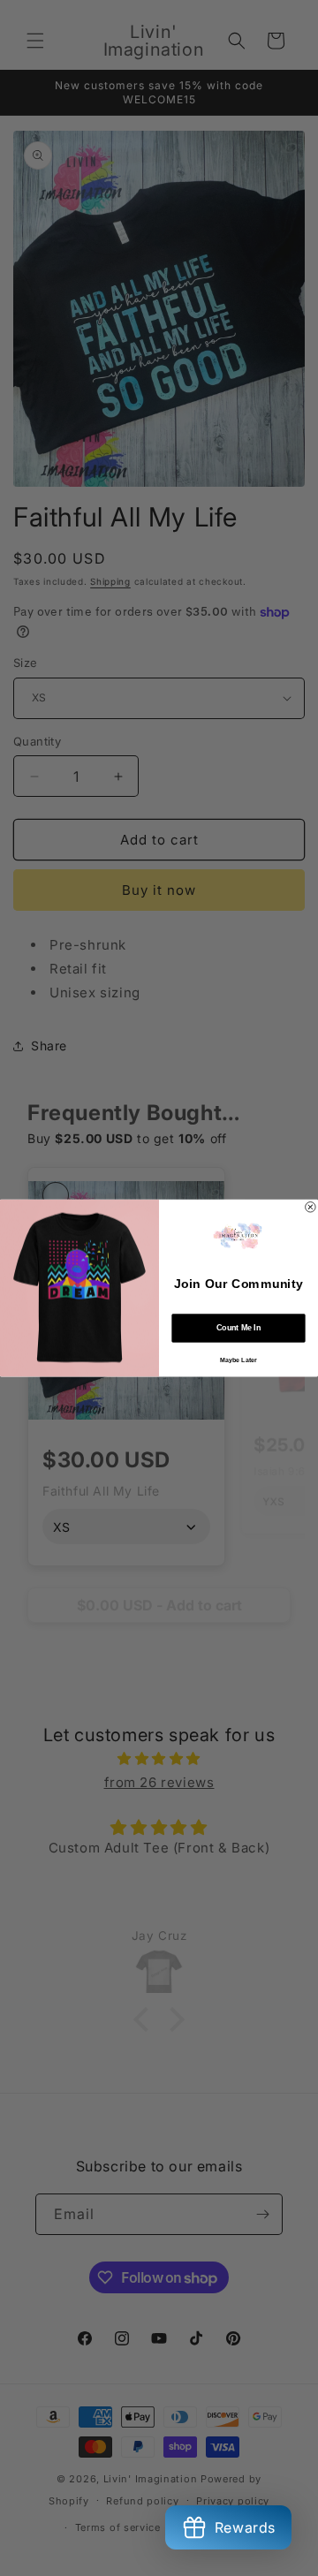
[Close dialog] (311, 1207)
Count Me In (238, 1328)
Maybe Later (238, 1360)
